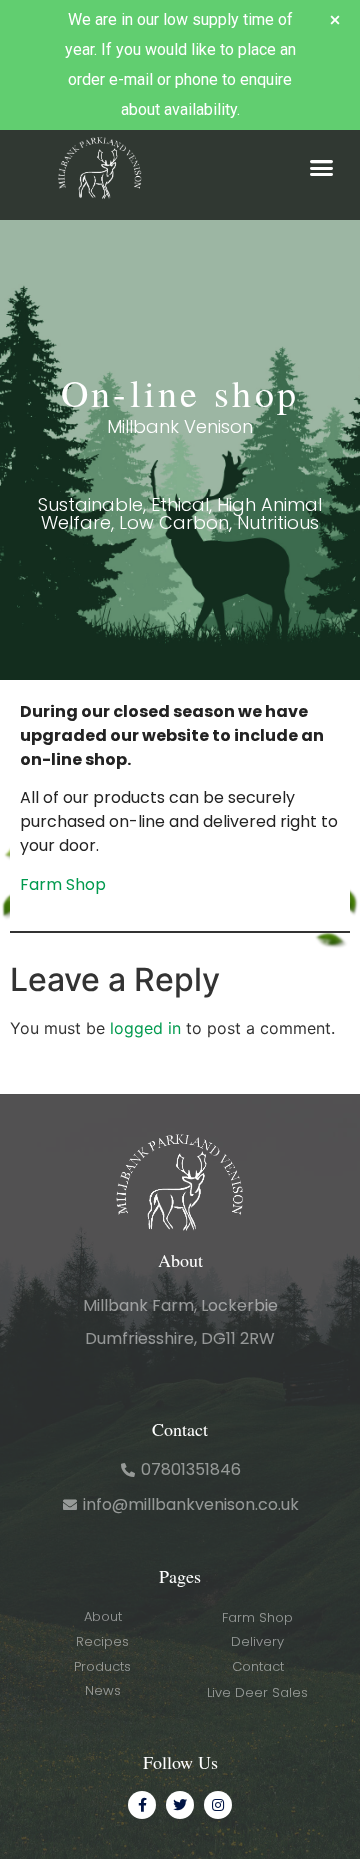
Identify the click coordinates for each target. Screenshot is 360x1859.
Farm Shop (63, 884)
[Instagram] (218, 1805)
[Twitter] (180, 1805)
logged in (145, 1028)
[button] (322, 168)
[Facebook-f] (142, 1805)
